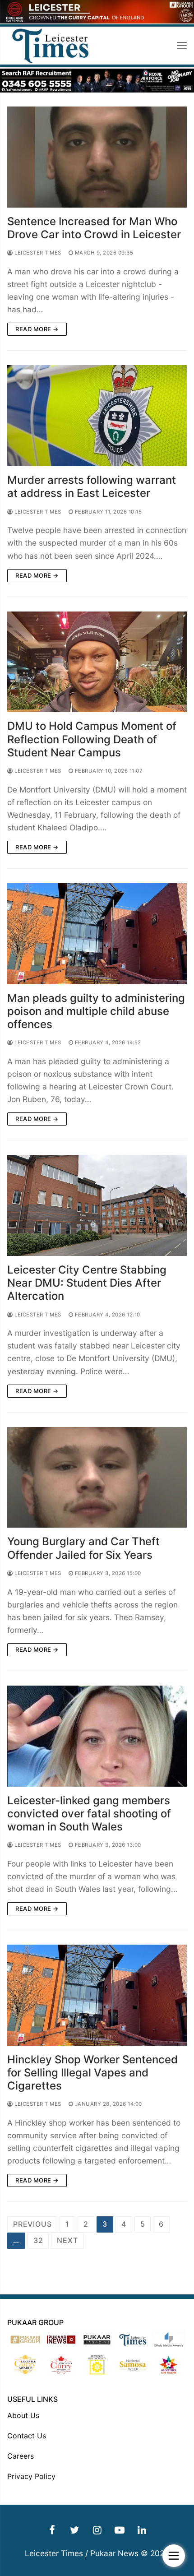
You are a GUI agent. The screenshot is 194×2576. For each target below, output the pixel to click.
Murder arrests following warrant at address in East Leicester (92, 486)
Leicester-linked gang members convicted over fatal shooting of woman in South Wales (89, 1814)
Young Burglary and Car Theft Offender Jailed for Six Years (83, 1548)
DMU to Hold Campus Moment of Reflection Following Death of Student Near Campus (92, 739)
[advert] (97, 21)
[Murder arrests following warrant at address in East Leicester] (97, 416)
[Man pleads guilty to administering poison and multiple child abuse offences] (97, 934)
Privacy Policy (31, 2476)
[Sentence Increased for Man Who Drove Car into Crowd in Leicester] (97, 157)
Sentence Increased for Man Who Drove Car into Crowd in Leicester (94, 228)
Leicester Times (37, 253)
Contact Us (27, 2436)
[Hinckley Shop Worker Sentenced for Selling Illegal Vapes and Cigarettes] (97, 1995)
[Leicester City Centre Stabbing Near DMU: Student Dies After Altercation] (97, 1205)
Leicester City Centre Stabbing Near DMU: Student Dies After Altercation (87, 1283)
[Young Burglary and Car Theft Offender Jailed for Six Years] (97, 1478)
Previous (32, 2224)
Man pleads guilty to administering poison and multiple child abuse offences (96, 1011)
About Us (23, 2415)
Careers (21, 2456)
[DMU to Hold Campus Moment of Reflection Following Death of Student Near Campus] (97, 662)
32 (38, 2240)
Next (67, 2240)
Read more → (37, 329)
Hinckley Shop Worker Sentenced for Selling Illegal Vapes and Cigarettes (92, 2073)
